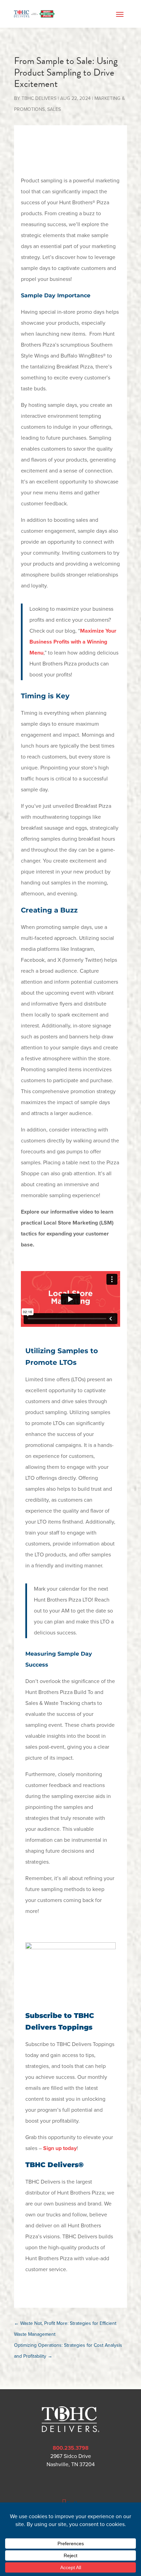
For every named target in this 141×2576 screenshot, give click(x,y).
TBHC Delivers (39, 98)
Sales (54, 109)
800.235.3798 (71, 2448)
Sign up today (60, 2148)
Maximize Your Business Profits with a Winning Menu (73, 642)
